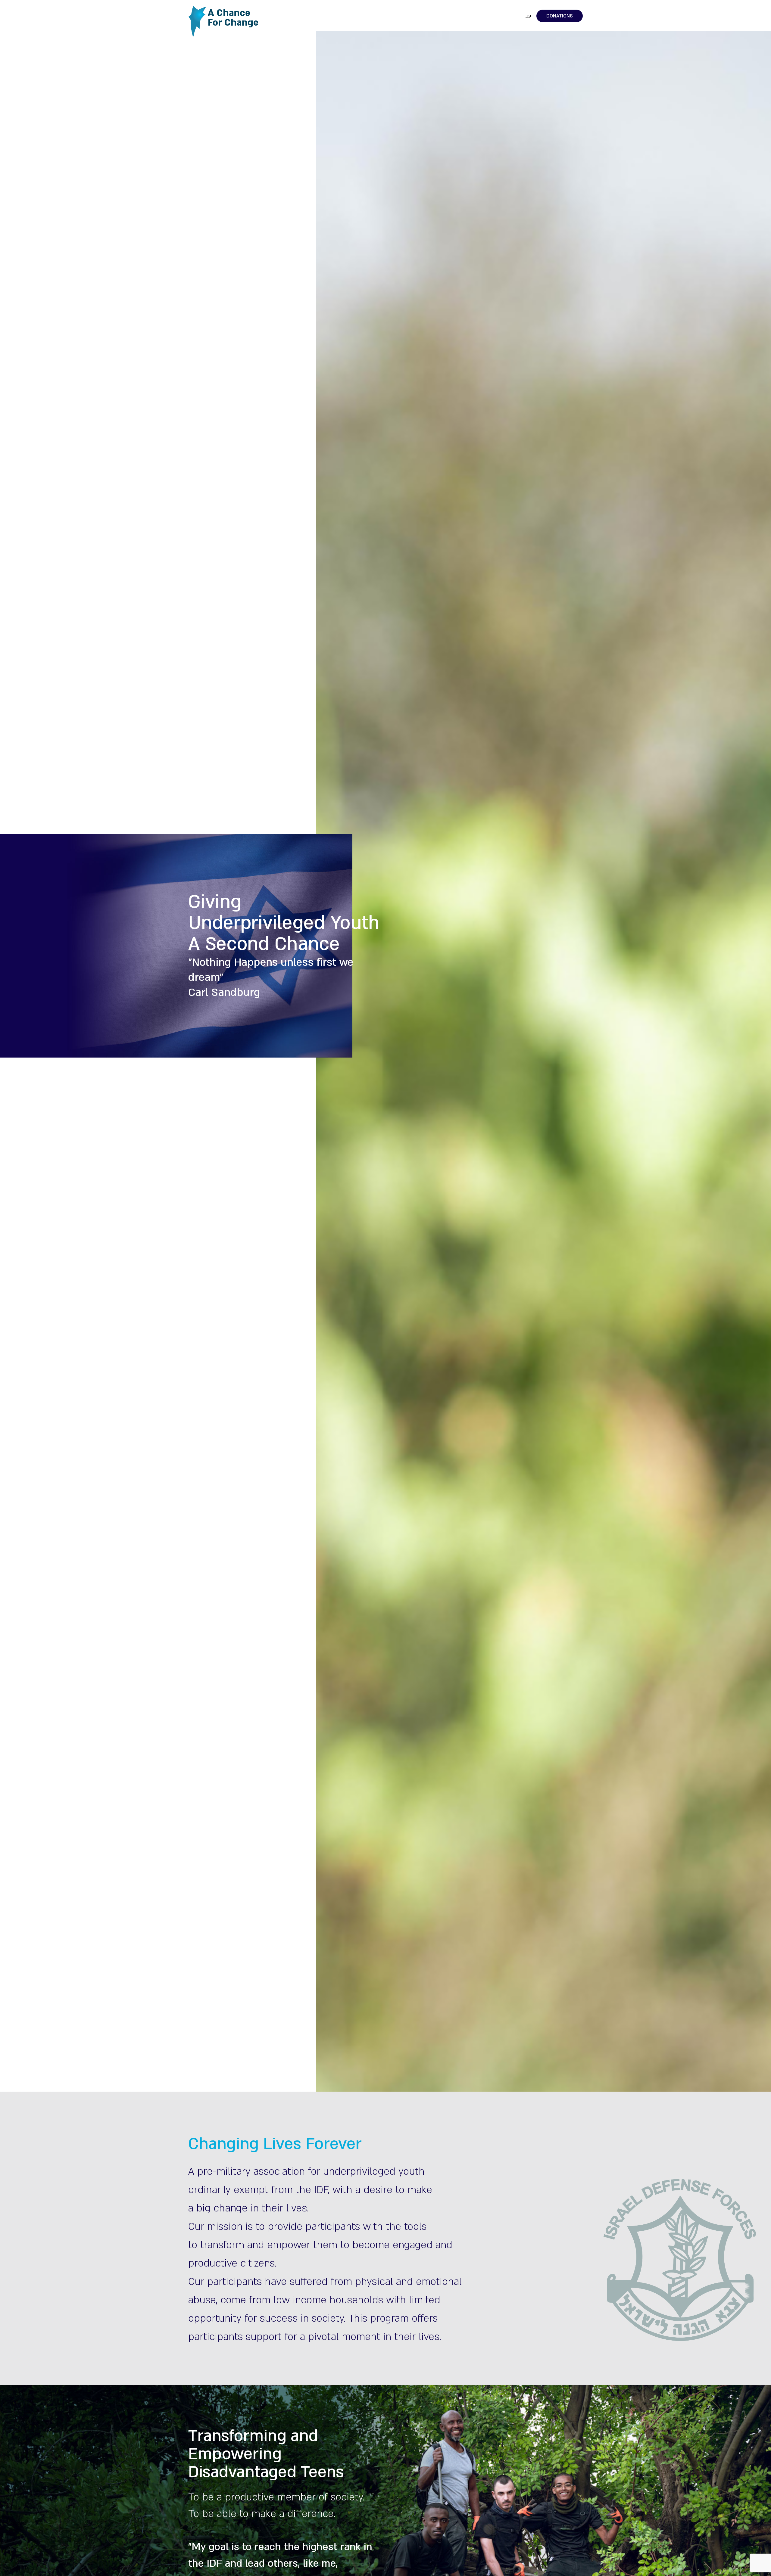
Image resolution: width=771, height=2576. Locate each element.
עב (528, 16)
